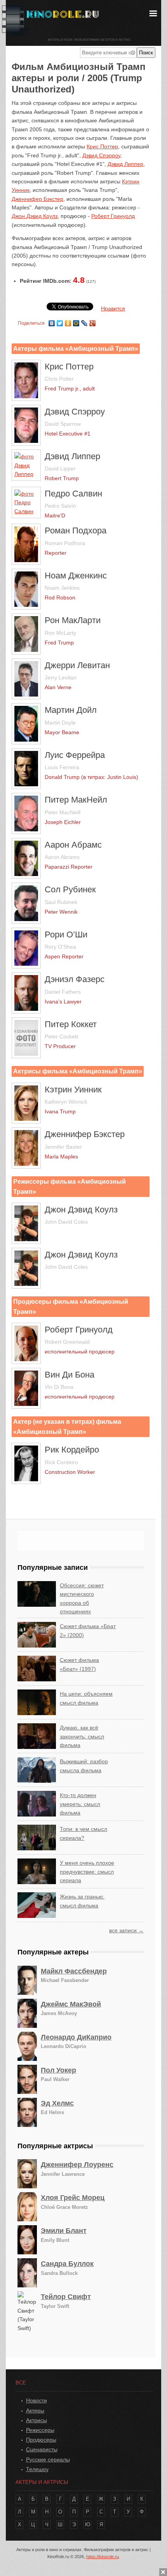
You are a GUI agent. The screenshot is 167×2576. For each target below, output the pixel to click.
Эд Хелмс (57, 2103)
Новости (37, 2400)
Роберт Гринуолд (113, 216)
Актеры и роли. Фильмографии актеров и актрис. (90, 40)
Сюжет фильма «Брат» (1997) (79, 1664)
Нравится (113, 308)
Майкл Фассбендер (74, 1971)
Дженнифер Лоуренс (77, 2165)
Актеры (35, 2411)
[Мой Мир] (76, 321)
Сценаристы (42, 2449)
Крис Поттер (102, 146)
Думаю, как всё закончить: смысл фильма (82, 1736)
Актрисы (37, 2420)
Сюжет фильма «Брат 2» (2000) (88, 1630)
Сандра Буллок (67, 2264)
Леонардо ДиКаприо (76, 2037)
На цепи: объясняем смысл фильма (86, 1698)
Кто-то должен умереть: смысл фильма (80, 1804)
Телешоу (37, 2469)
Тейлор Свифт (66, 2297)
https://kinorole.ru (103, 2557)
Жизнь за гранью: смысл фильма (82, 1901)
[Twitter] (60, 321)
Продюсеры (41, 2440)
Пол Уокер (58, 2070)
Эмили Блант (64, 2231)
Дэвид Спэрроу (101, 155)
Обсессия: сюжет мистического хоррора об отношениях (82, 1598)
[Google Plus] (93, 321)
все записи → (126, 1930)
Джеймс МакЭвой (71, 2004)
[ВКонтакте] (52, 321)
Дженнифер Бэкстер (37, 199)
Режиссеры (40, 2430)
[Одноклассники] (68, 321)
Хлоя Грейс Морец (73, 2198)
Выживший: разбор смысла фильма (84, 1766)
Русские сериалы (48, 2459)
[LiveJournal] (84, 321)
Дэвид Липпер (125, 164)
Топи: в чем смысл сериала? (83, 1833)
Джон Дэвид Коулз (35, 216)
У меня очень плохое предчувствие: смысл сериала (87, 1871)
